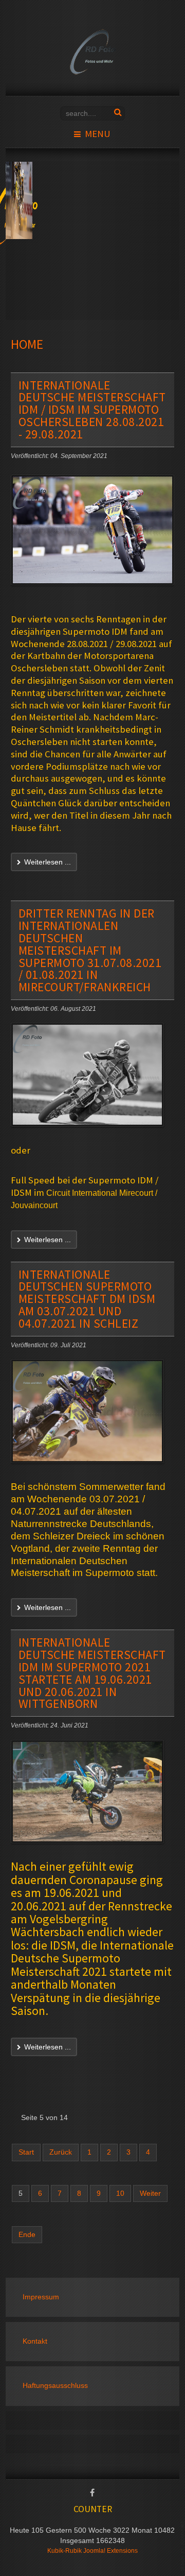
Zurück (61, 2152)
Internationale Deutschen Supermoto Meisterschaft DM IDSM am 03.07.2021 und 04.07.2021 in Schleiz (87, 1299)
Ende (27, 2235)
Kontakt (35, 2341)
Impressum (41, 2297)
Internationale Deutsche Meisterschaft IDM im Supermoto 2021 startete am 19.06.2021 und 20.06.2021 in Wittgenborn (92, 1673)
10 (120, 2193)
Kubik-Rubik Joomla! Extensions (92, 2551)
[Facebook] (92, 2494)
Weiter (150, 2193)
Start (26, 2152)
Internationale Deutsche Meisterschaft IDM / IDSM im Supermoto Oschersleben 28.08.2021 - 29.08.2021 (92, 410)
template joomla (183, 2546)
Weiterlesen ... (47, 862)
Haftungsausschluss (55, 2386)
